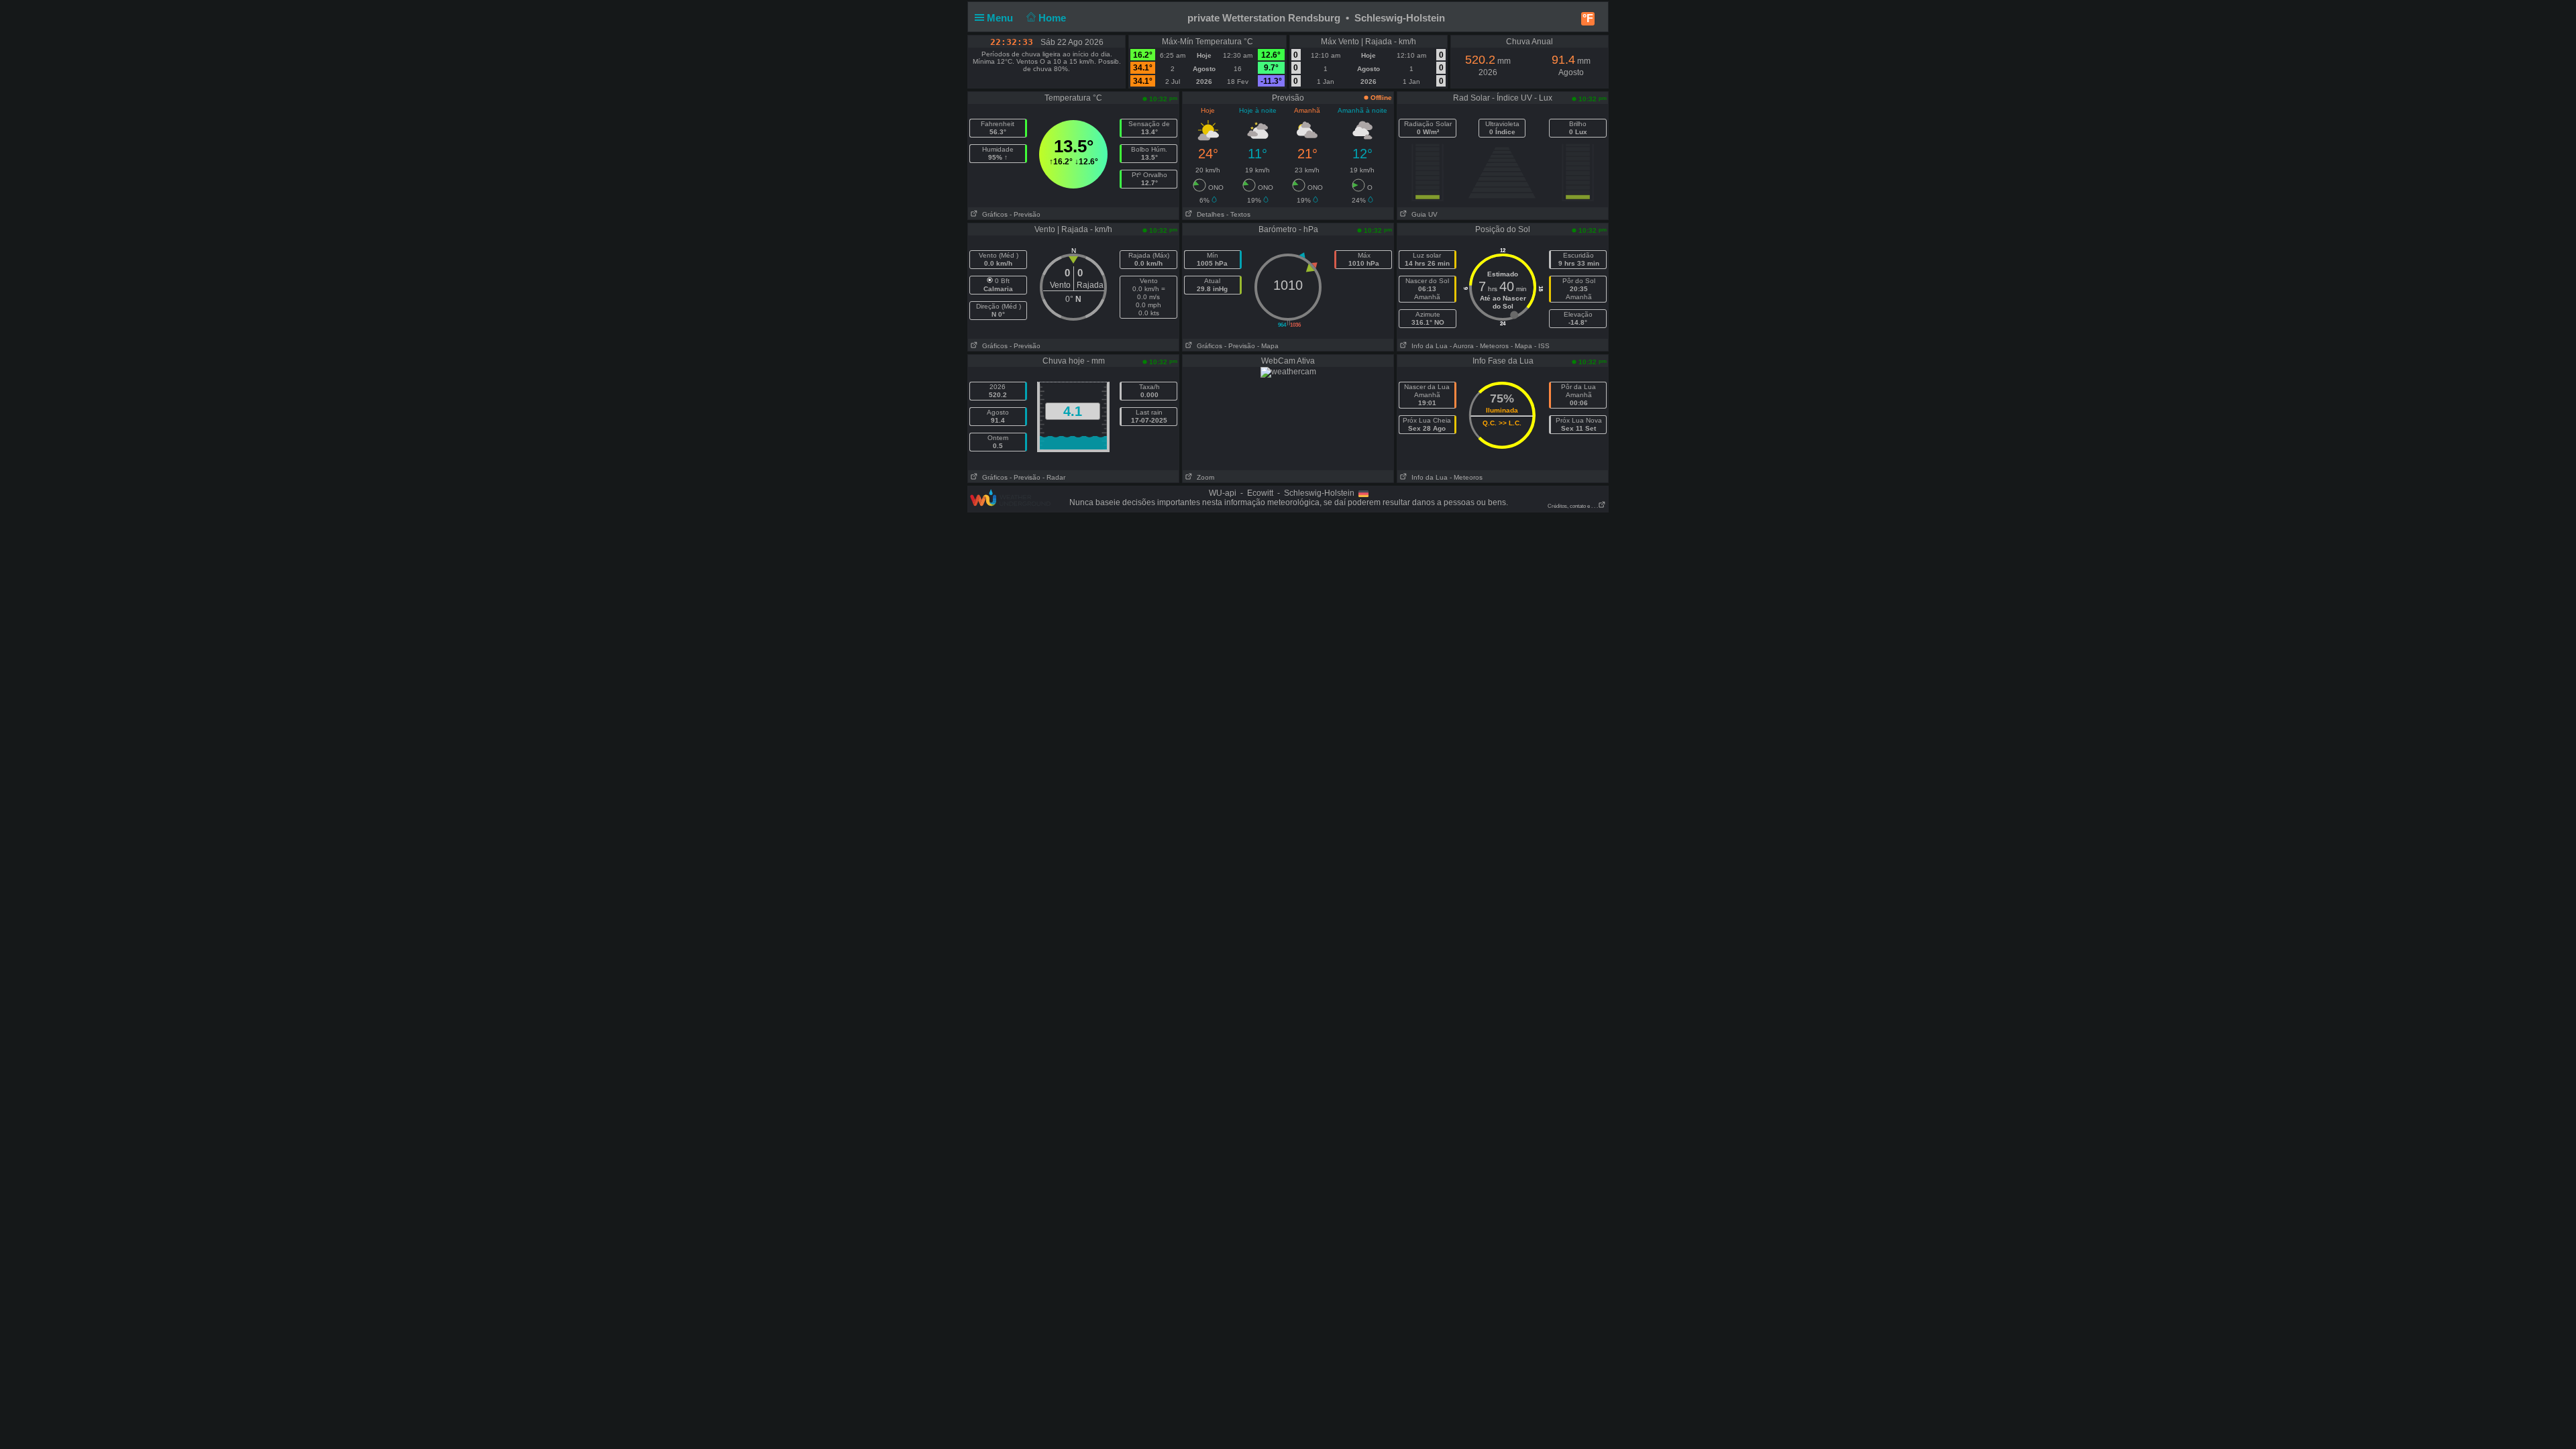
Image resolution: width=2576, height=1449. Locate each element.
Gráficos (993, 214)
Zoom (1203, 477)
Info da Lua (1428, 346)
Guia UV (1423, 214)
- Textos (1238, 214)
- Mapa (1268, 346)
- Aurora (1462, 346)
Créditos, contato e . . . (1573, 506)
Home (1054, 18)
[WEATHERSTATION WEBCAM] (1288, 372)
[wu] (1010, 497)
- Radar (1054, 477)
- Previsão (1025, 214)
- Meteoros (1492, 346)
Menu (1001, 18)
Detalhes (1209, 214)
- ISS (1542, 346)
